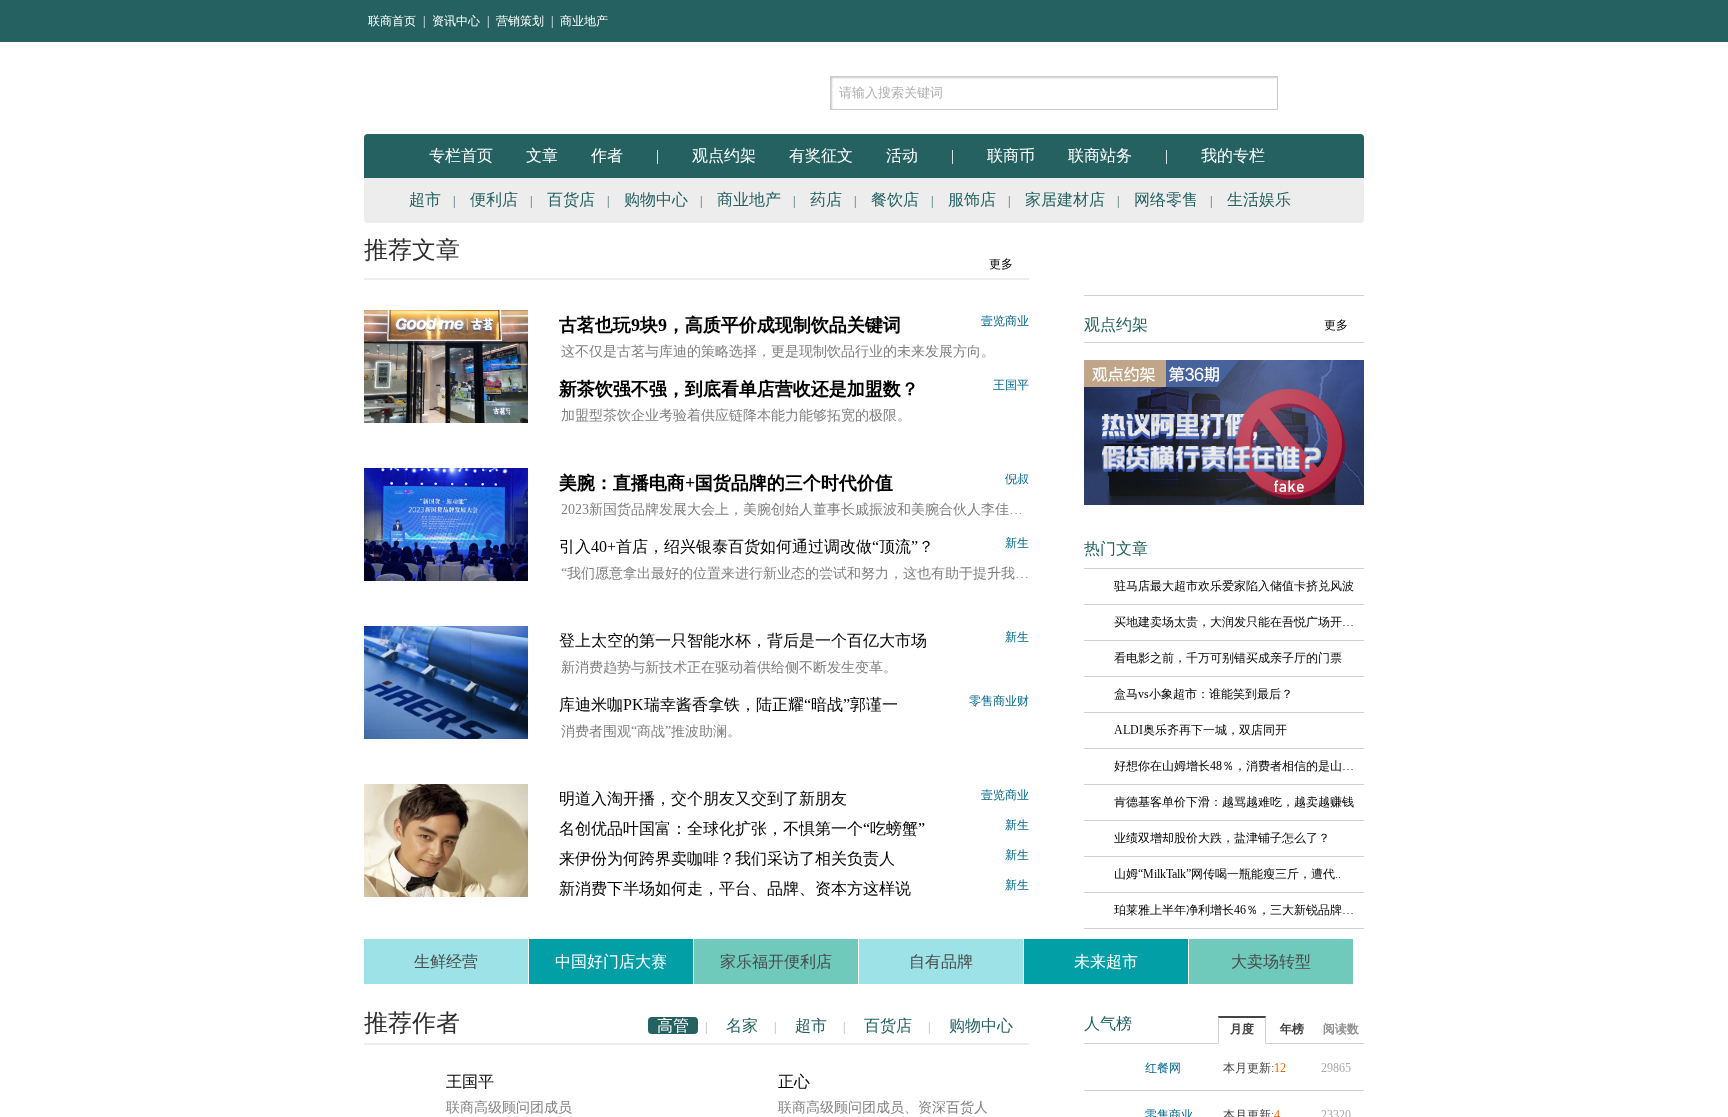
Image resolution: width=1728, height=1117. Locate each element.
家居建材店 (1065, 199)
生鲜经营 (446, 961)
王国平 (1011, 385)
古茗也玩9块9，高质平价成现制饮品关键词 (730, 325)
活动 (902, 155)
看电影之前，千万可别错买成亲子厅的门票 (1228, 658)
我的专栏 (1233, 155)
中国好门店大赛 (611, 961)
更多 (1001, 264)
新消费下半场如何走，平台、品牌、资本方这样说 (735, 888)
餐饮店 (895, 199)
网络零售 (1166, 199)
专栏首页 (461, 155)
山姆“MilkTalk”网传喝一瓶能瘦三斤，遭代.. (1227, 874)
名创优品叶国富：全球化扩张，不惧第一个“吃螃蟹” (742, 828)
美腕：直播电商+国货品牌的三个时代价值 (726, 483)
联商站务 (1100, 155)
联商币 (1011, 155)
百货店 (571, 199)
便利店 (494, 199)
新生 (1017, 543)
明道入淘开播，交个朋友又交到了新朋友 (703, 798)
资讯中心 (456, 21)
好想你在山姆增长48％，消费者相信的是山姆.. (1234, 766)
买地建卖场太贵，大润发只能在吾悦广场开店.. (1234, 622)
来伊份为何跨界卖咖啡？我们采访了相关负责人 (727, 858)
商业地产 (584, 21)
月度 (1242, 1029)
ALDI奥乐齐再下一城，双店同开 (1200, 730)
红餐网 (1163, 1068)
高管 (673, 1025)
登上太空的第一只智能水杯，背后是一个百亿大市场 (743, 640)
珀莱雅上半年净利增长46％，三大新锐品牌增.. (1234, 910)
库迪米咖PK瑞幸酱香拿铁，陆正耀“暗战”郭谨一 (728, 704)
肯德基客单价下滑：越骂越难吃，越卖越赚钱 (1234, 802)
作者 (607, 155)
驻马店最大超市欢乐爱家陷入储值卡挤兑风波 (1234, 586)
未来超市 (1106, 961)
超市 (425, 199)
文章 (542, 155)
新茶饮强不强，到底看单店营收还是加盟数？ (739, 389)
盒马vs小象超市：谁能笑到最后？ (1203, 694)
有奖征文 (821, 155)
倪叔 (1017, 479)
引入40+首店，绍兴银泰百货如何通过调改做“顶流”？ (746, 546)
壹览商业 (1005, 321)
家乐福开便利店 (776, 961)
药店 (826, 199)
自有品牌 (941, 961)
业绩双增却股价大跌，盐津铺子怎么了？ (1222, 838)
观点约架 (724, 155)
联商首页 (392, 21)
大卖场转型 (1271, 961)
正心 (794, 1081)
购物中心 (656, 199)
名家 (742, 1025)
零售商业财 (999, 701)
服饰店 (972, 199)
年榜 (1292, 1029)
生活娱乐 (1259, 199)
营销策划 (520, 21)
